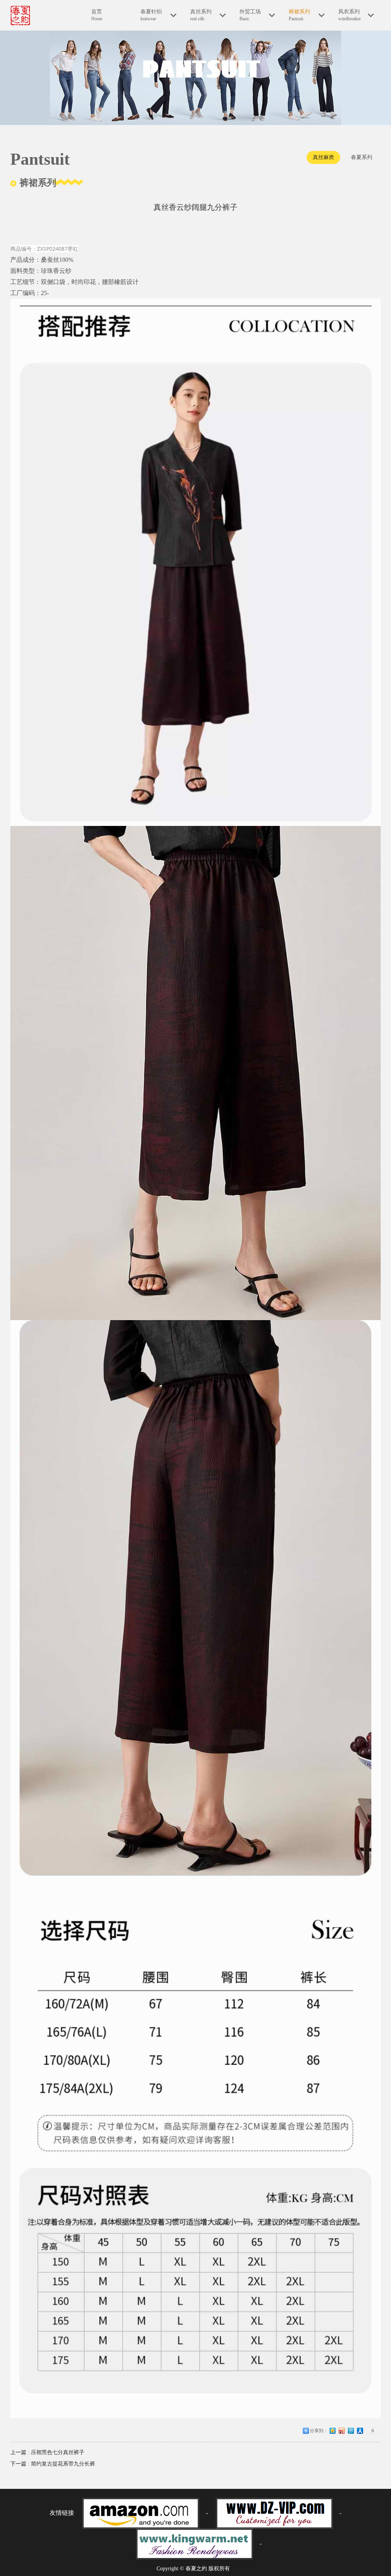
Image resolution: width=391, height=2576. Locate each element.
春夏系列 (362, 157)
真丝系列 (201, 15)
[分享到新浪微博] (342, 2433)
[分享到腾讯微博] (351, 2433)
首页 (97, 15)
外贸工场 (250, 15)
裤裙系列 (299, 15)
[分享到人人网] (360, 2433)
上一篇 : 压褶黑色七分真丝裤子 (47, 2452)
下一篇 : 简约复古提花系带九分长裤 (53, 2464)
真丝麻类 (323, 157)
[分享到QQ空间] (333, 2433)
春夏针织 (151, 15)
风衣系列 (350, 15)
